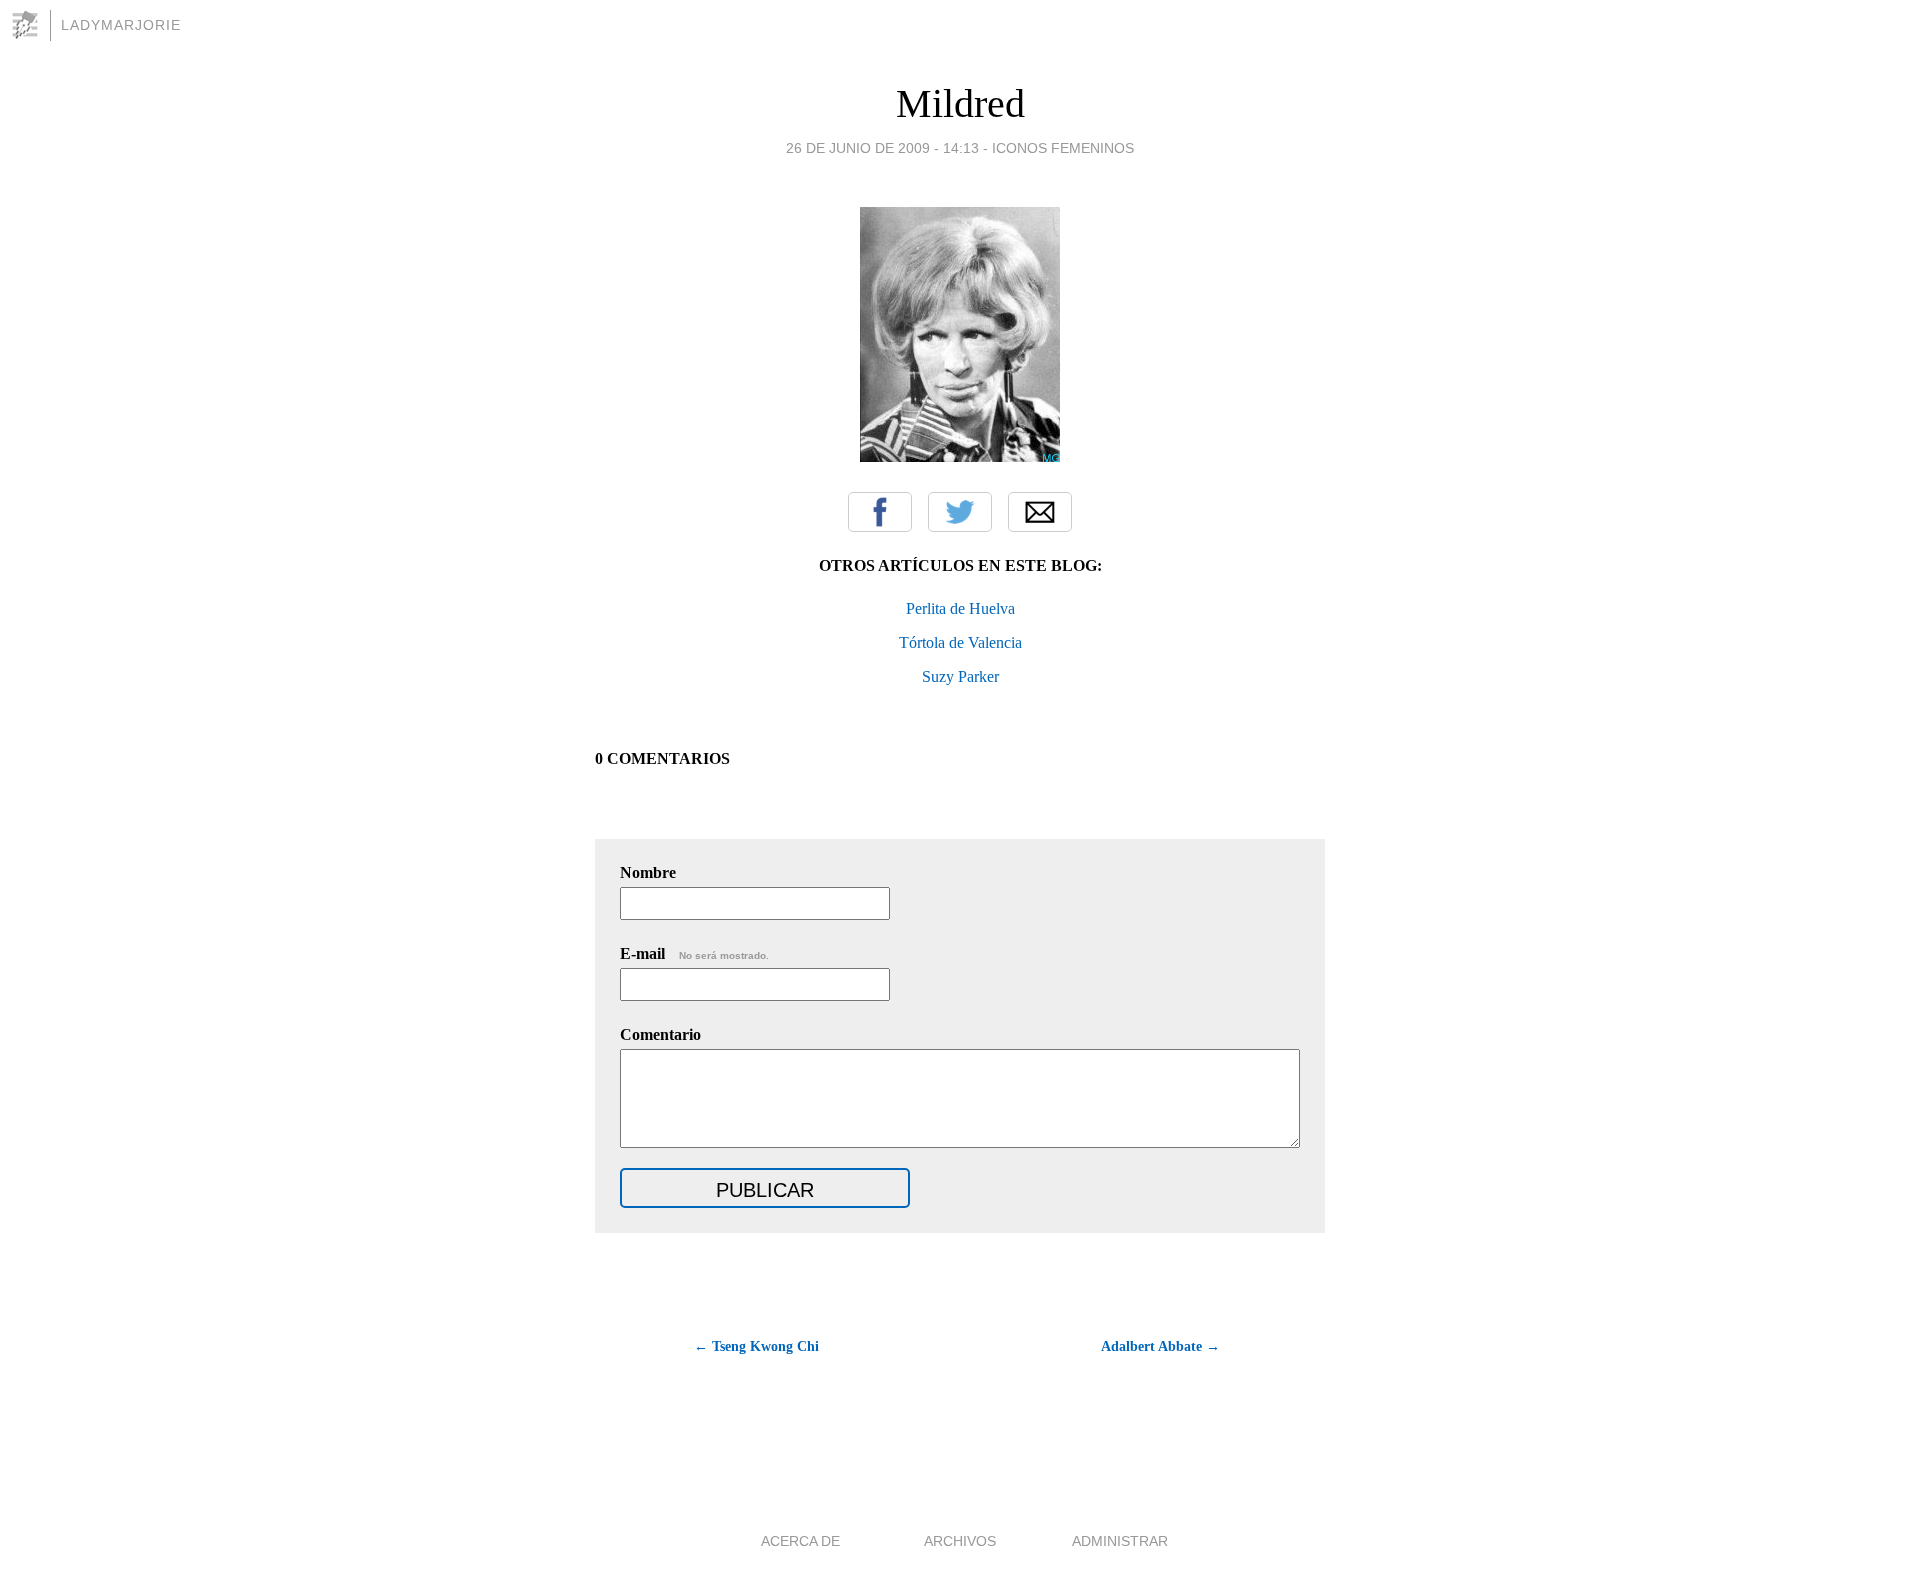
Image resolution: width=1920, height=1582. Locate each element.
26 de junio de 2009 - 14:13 (882, 148)
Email (1040, 512)
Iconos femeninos (1063, 148)
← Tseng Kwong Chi (756, 1346)
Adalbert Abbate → (1160, 1346)
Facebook (880, 512)
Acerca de (800, 1541)
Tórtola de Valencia (960, 642)
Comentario (660, 1034)
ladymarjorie (121, 25)
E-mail (694, 953)
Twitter (960, 512)
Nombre (648, 872)
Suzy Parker (960, 676)
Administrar (1120, 1541)
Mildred (960, 103)
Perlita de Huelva (960, 608)
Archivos (960, 1541)
